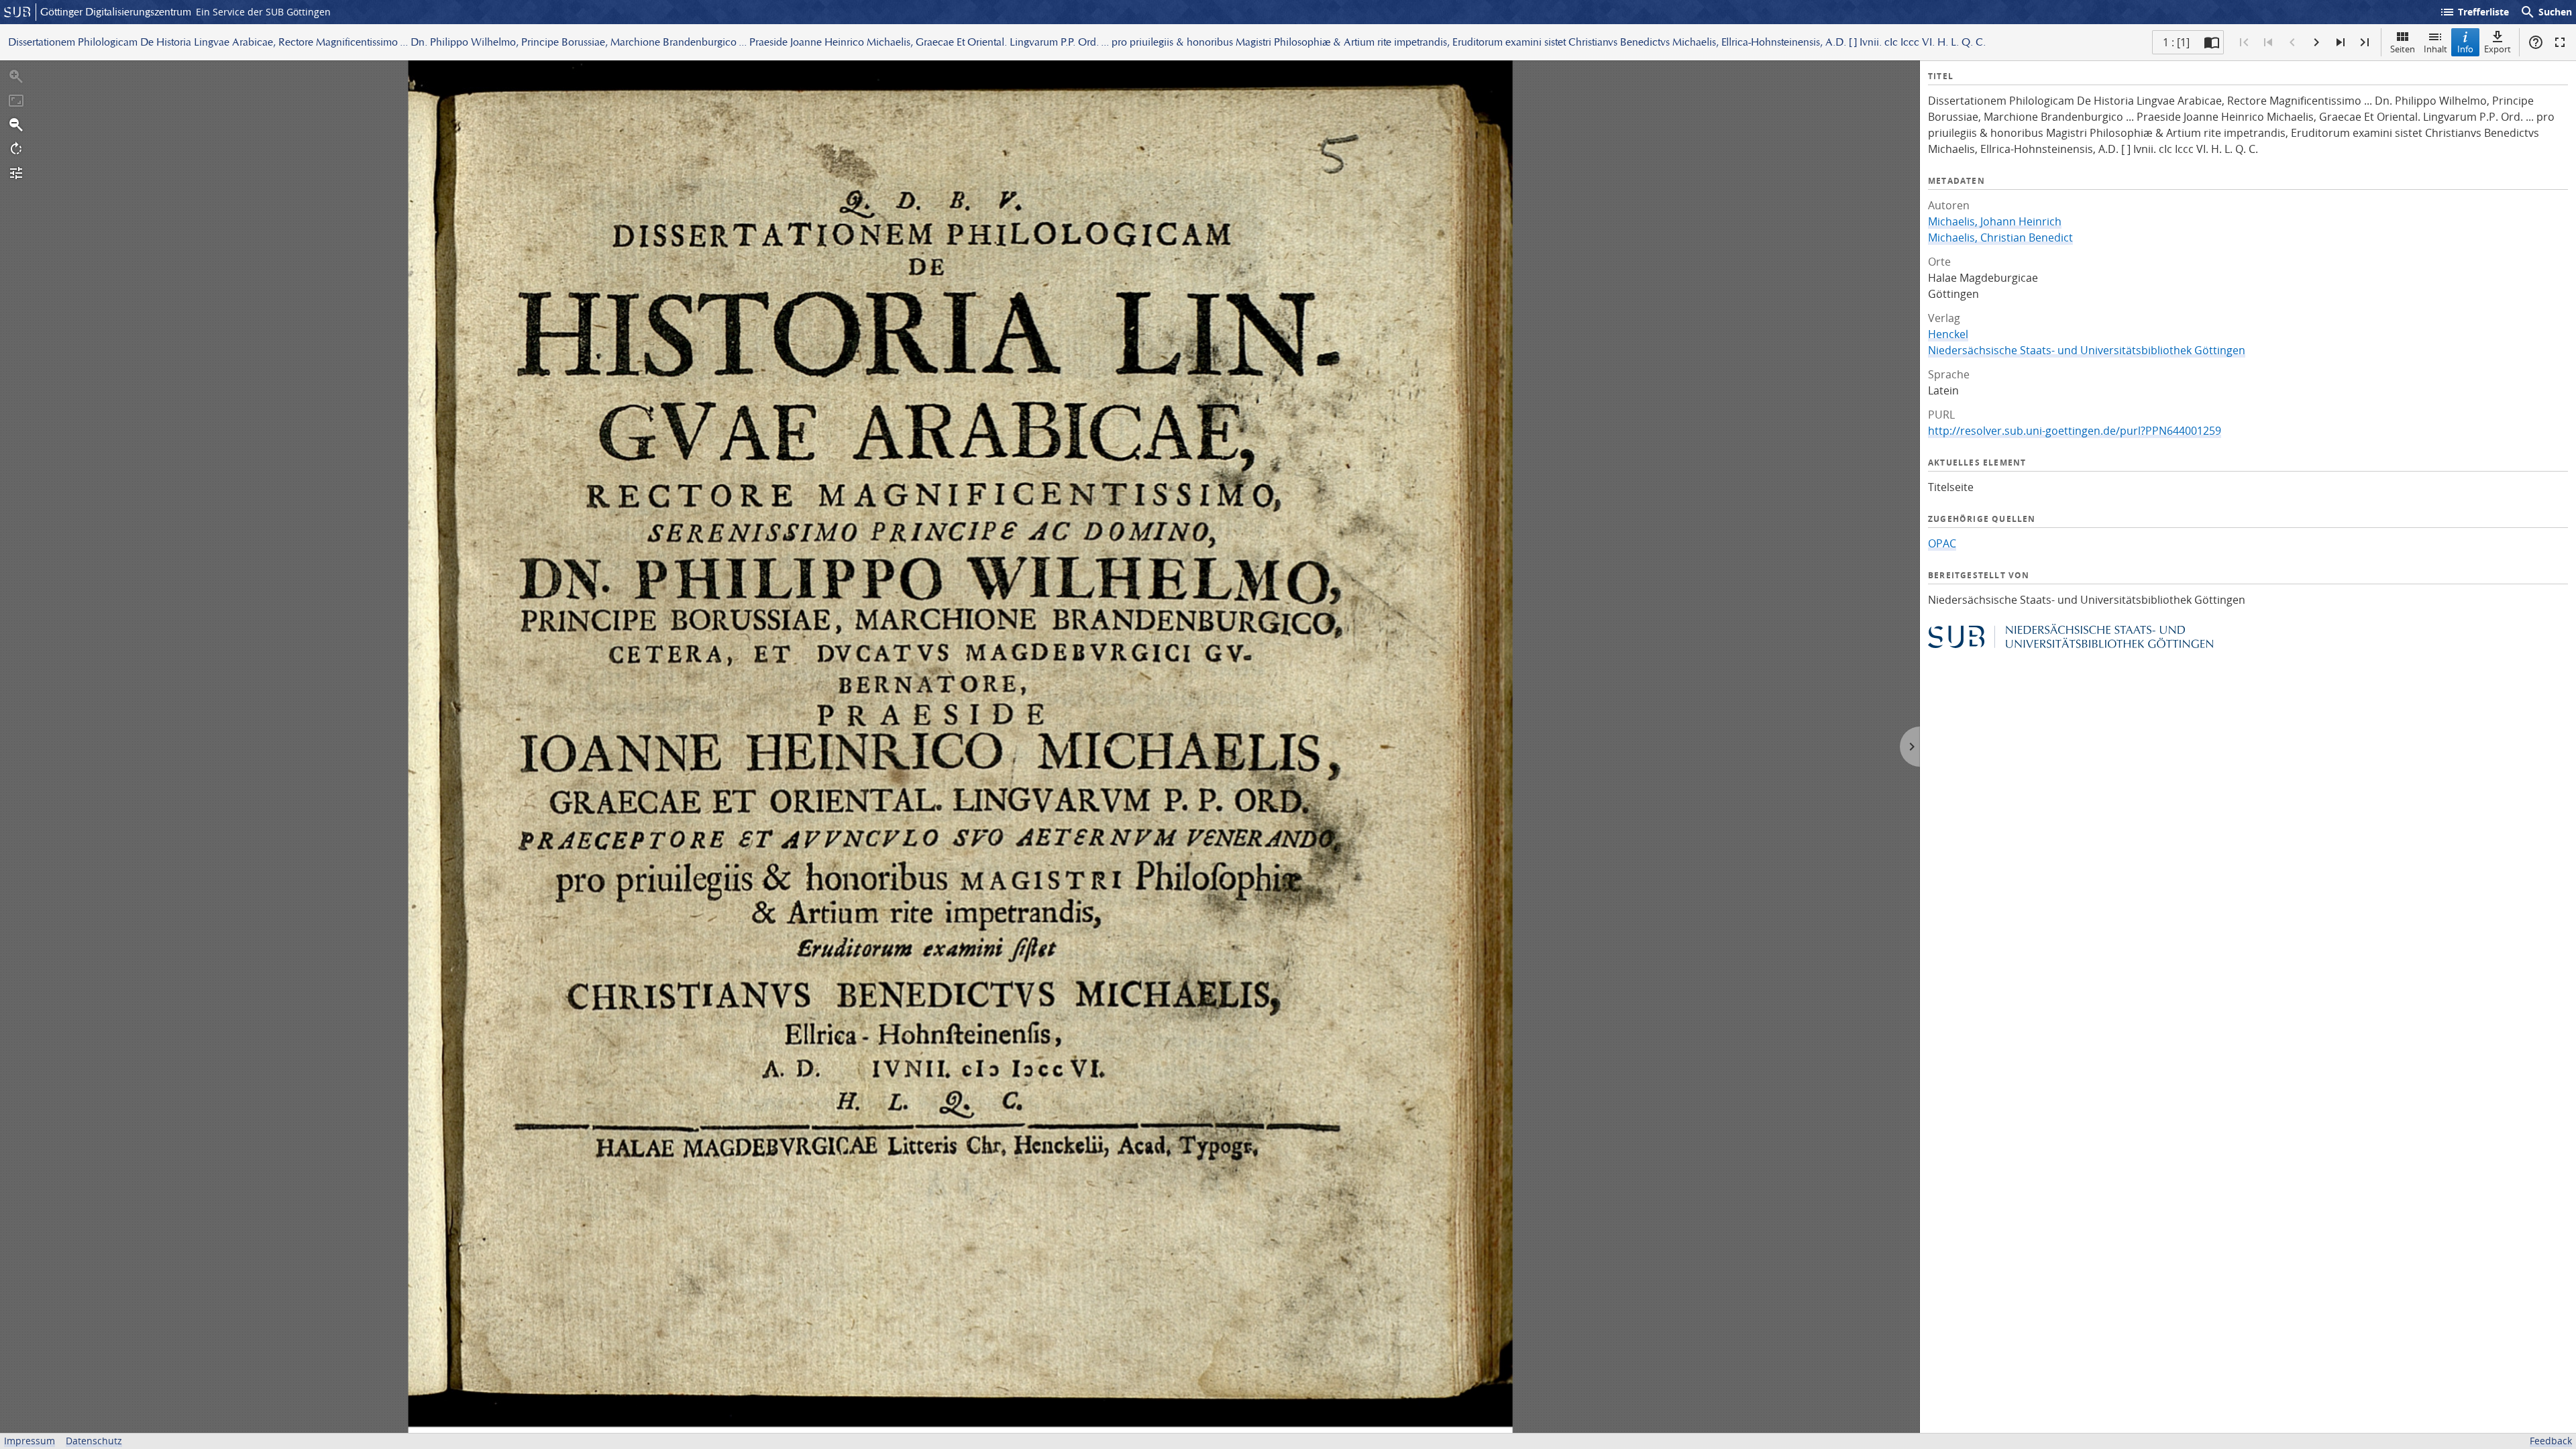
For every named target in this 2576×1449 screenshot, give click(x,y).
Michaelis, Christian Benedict (2000, 237)
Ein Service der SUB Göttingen (263, 12)
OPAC (1942, 543)
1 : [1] (2176, 42)
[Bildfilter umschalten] (16, 173)
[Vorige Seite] (2292, 42)
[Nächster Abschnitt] (2341, 42)
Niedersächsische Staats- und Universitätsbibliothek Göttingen (2087, 350)
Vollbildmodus (2560, 42)
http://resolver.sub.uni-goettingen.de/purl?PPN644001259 (2075, 431)
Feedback (2551, 1441)
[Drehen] (16, 149)
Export (2498, 49)
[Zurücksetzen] (16, 101)
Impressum (30, 1441)
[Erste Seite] (2244, 42)
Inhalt (2435, 49)
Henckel (1948, 334)
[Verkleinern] (16, 125)
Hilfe (2536, 42)
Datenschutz (94, 1441)
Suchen (2546, 12)
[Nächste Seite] (2316, 42)
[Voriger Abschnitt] (2268, 42)
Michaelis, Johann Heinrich (1995, 221)
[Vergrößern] (16, 76)
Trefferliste (2474, 12)
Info (2465, 49)
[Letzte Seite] (2365, 42)
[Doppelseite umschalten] (2212, 42)
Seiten (2403, 49)
